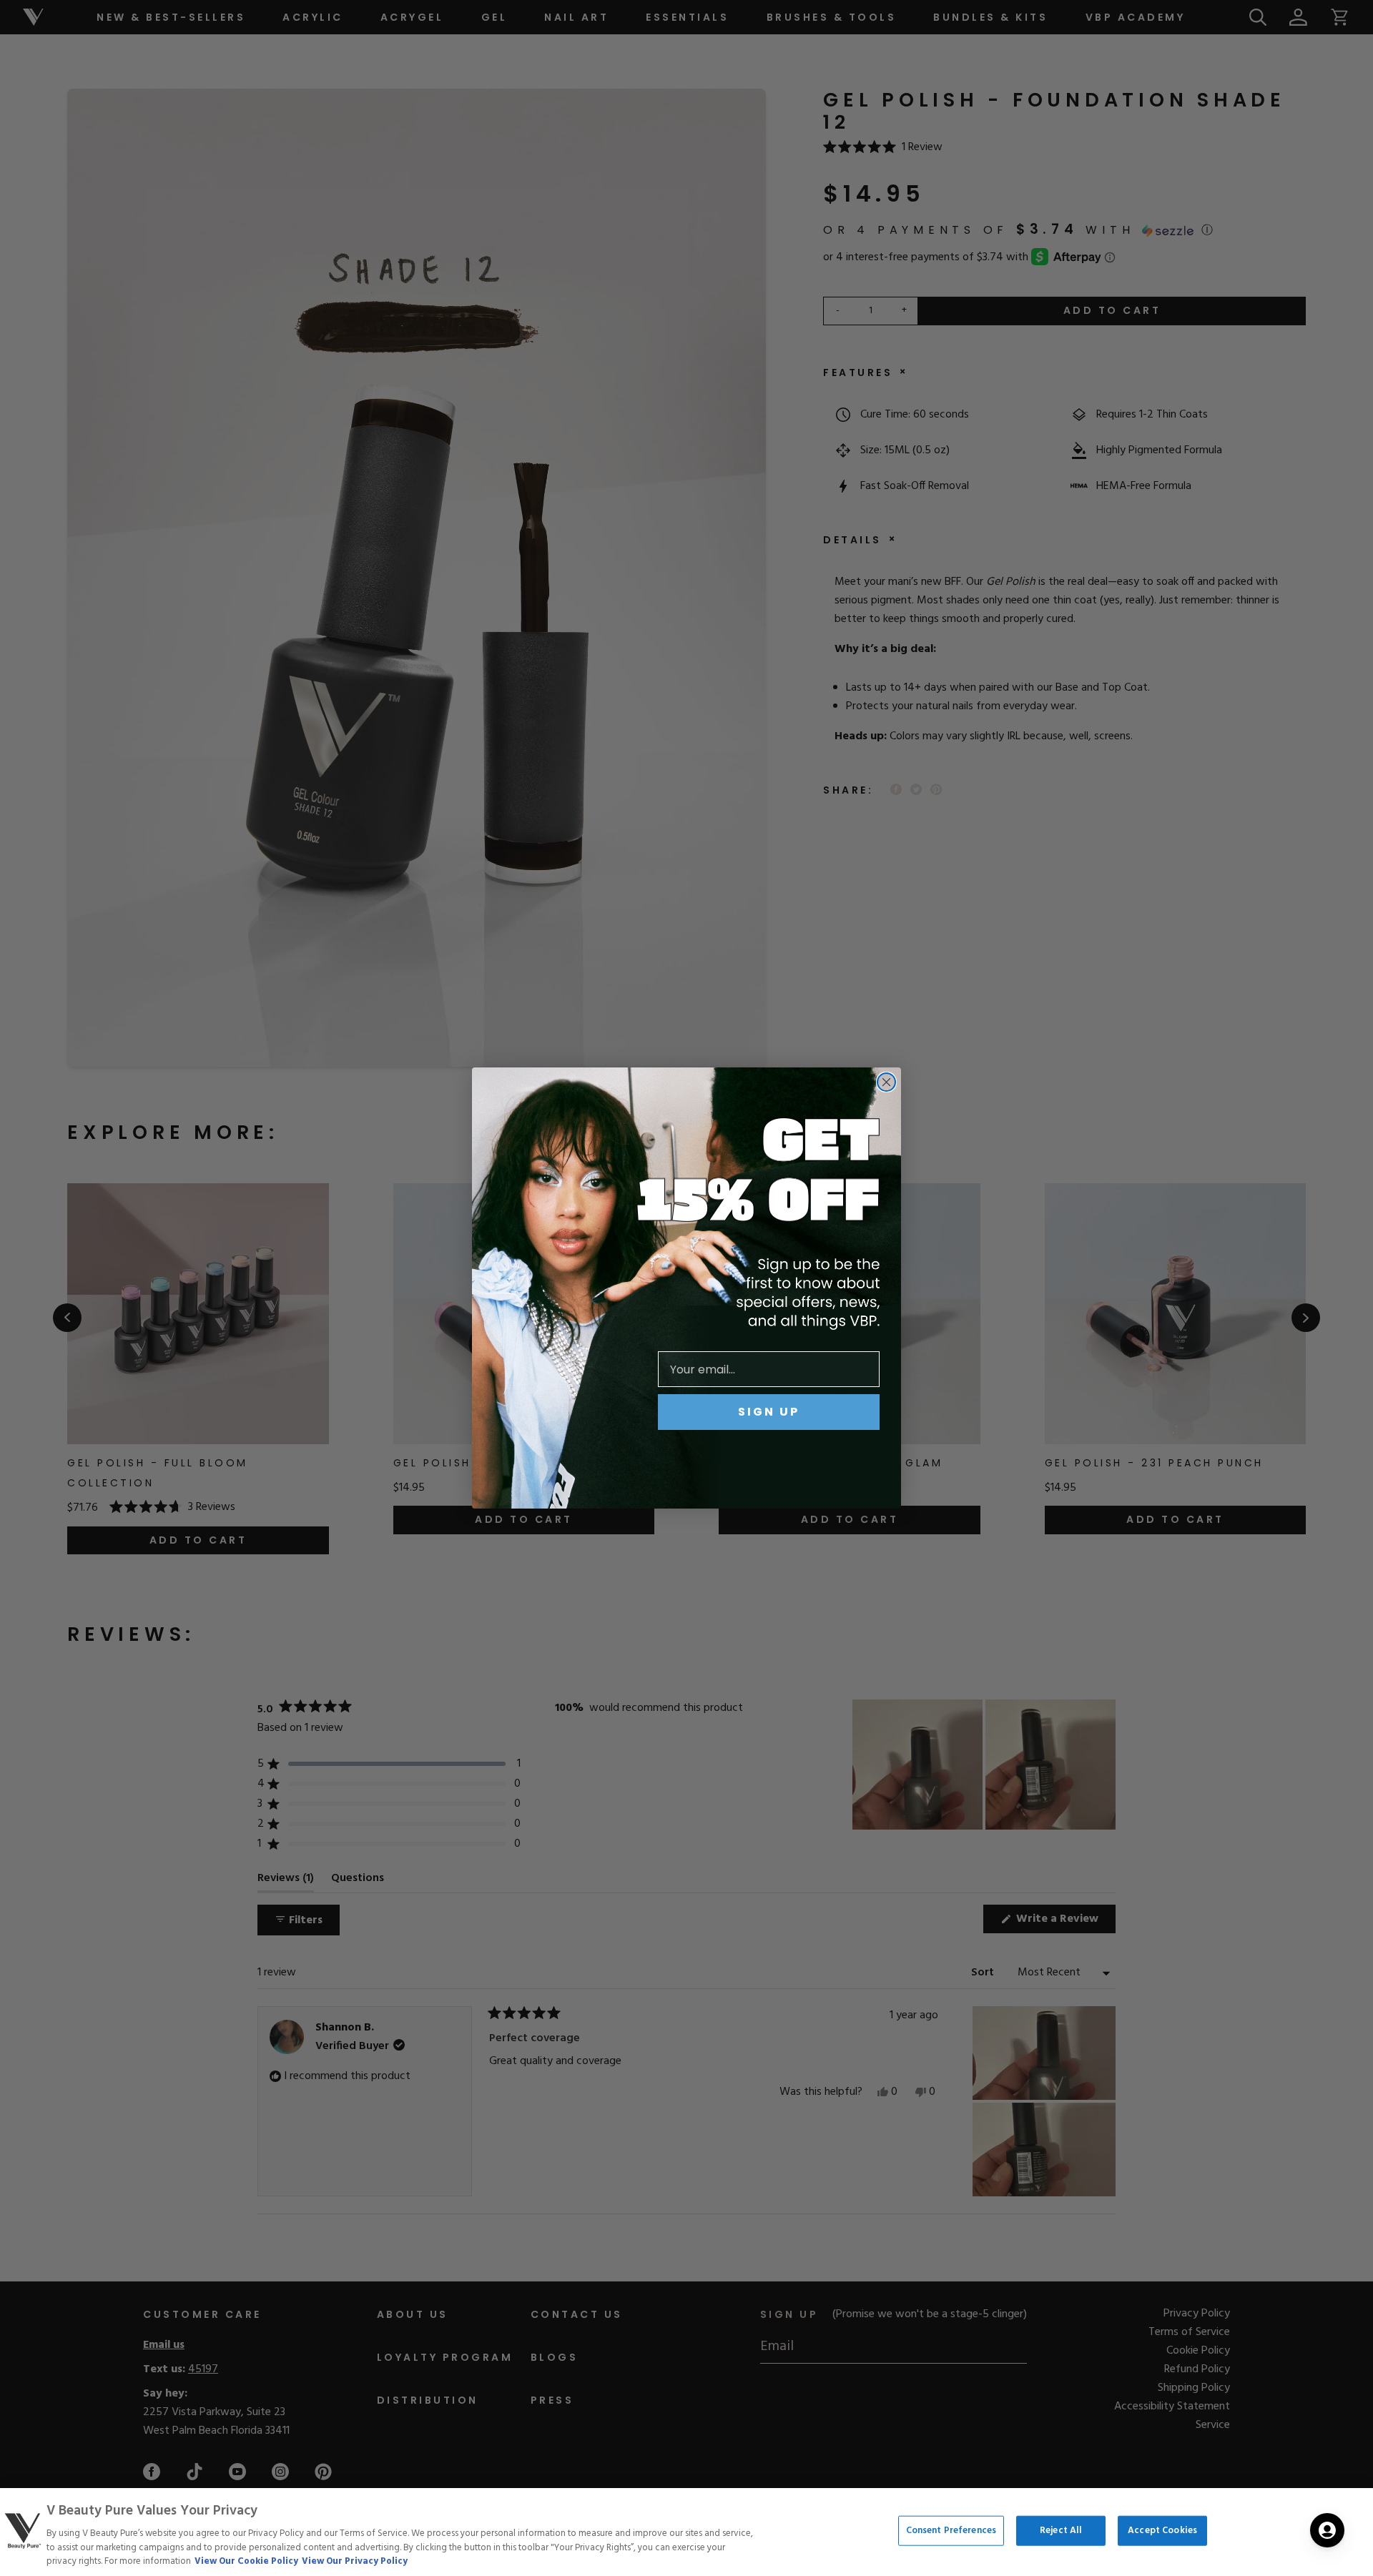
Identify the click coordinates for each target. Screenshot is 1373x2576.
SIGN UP (769, 1412)
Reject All (1061, 2531)
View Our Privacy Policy (355, 2561)
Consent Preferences (951, 2531)
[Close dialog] (886, 1082)
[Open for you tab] (1327, 2530)
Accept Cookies (1162, 2531)
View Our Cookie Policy (246, 2561)
